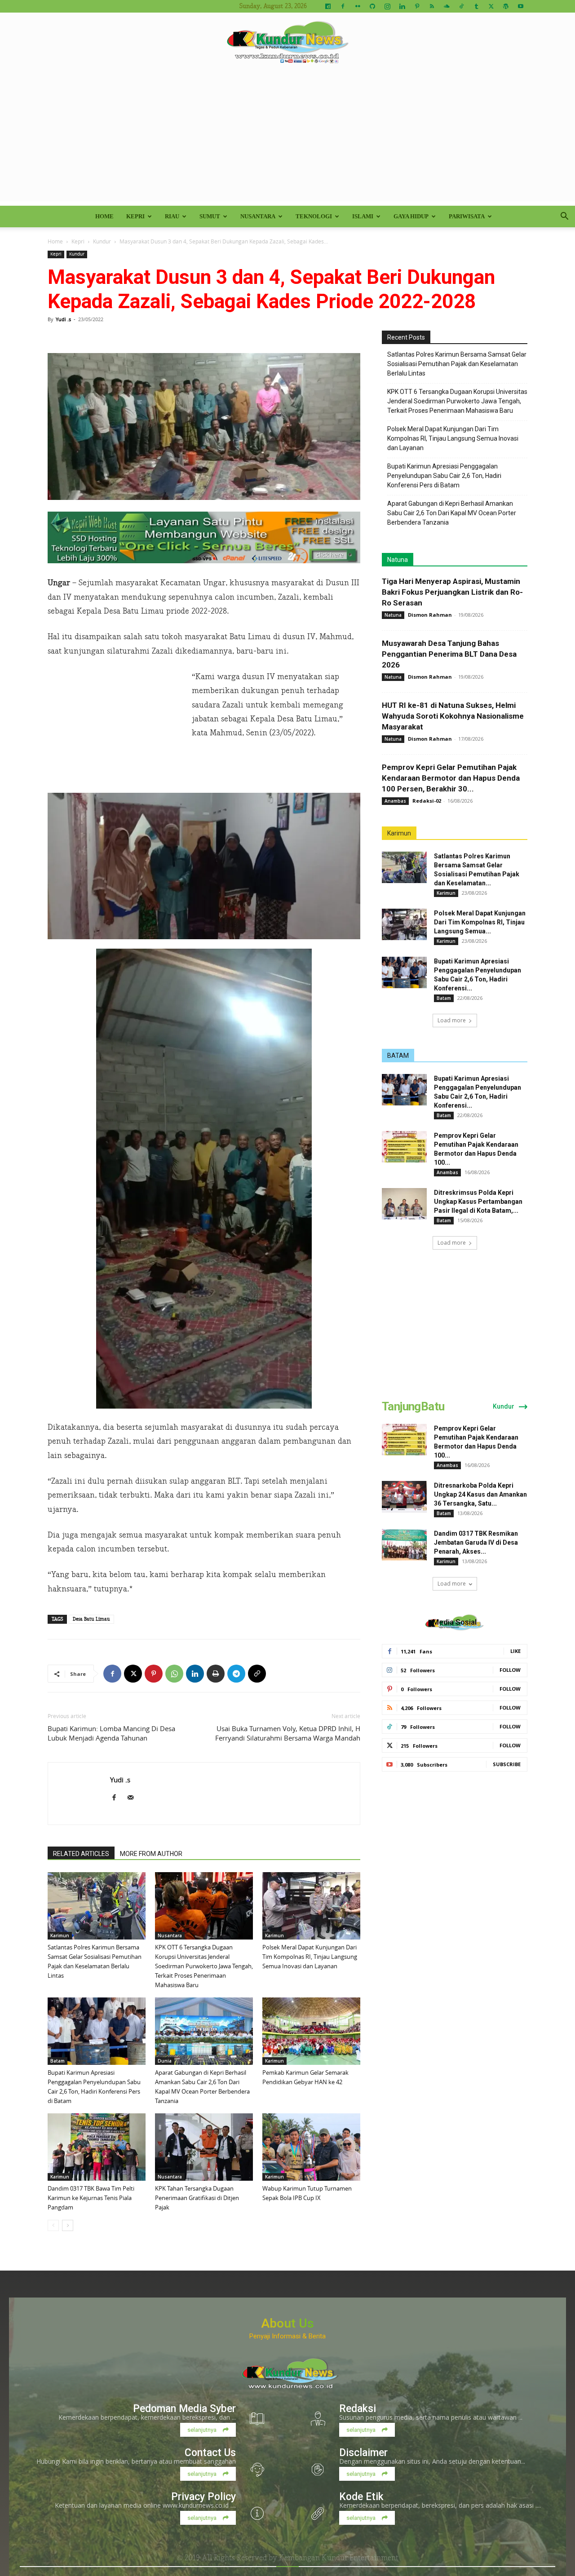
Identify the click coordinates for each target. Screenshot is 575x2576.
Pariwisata (467, 216)
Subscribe (507, 1764)
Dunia (165, 2061)
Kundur (102, 241)
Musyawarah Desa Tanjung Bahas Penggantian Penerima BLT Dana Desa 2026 (449, 654)
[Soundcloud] (447, 6)
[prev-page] (53, 2225)
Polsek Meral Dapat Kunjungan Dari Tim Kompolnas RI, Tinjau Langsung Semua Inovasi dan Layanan (310, 1957)
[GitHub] (372, 6)
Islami (363, 216)
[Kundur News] (287, 42)
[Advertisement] (287, 138)
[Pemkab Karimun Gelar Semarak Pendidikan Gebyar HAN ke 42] (311, 2031)
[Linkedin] (402, 6)
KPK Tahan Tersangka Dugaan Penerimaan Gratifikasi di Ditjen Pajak (197, 2198)
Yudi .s (63, 319)
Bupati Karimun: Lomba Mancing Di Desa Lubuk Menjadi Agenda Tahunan (111, 1733)
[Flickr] (358, 6)
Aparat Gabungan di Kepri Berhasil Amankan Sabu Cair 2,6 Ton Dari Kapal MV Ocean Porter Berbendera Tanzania (452, 513)
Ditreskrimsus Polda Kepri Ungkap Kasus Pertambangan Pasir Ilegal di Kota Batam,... (478, 1202)
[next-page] (68, 2225)
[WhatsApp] (174, 1674)
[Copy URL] (257, 1674)
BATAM (398, 1056)
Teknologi (314, 216)
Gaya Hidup (411, 216)
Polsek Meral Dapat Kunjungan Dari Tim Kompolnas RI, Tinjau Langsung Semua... (480, 922)
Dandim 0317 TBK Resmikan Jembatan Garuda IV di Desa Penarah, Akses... (476, 1542)
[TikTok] (461, 6)
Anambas (395, 801)
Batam (57, 2061)
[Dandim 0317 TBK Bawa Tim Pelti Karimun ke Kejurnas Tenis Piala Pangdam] (97, 2147)
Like (515, 1651)
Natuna (398, 560)
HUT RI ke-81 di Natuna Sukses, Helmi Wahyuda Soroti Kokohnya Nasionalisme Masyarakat (453, 716)
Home (104, 216)
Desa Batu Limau (91, 1619)
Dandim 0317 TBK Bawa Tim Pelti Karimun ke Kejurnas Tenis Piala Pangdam (91, 2198)
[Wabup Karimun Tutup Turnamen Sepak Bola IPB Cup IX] (311, 2147)
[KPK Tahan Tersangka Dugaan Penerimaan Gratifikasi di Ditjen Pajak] (204, 2147)
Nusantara (258, 216)
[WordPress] (506, 6)
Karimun (60, 1935)
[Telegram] (236, 1674)
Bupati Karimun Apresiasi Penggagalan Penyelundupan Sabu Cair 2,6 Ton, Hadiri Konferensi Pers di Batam (444, 476)
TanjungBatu (413, 1406)
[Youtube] (521, 6)
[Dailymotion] (328, 6)
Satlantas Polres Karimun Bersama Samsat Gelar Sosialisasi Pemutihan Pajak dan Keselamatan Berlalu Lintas (457, 364)
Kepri (135, 216)
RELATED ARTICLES (81, 1854)
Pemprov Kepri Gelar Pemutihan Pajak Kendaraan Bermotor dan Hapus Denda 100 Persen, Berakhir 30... (451, 778)
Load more (452, 1020)
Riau (172, 216)
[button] (564, 217)
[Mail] (134, 1798)
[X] (491, 6)
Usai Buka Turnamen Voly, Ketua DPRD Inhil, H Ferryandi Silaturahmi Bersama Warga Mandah (288, 1733)
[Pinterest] (417, 6)
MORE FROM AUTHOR (151, 1854)
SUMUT (210, 216)
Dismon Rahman (430, 615)
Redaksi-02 (427, 801)
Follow (510, 1670)
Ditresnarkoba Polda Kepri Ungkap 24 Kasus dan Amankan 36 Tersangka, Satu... (480, 1494)
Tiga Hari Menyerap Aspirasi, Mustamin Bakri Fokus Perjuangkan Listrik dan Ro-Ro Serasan (452, 592)
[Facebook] (343, 6)
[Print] (216, 1674)
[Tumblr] (476, 6)
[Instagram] (387, 6)
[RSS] (432, 6)
